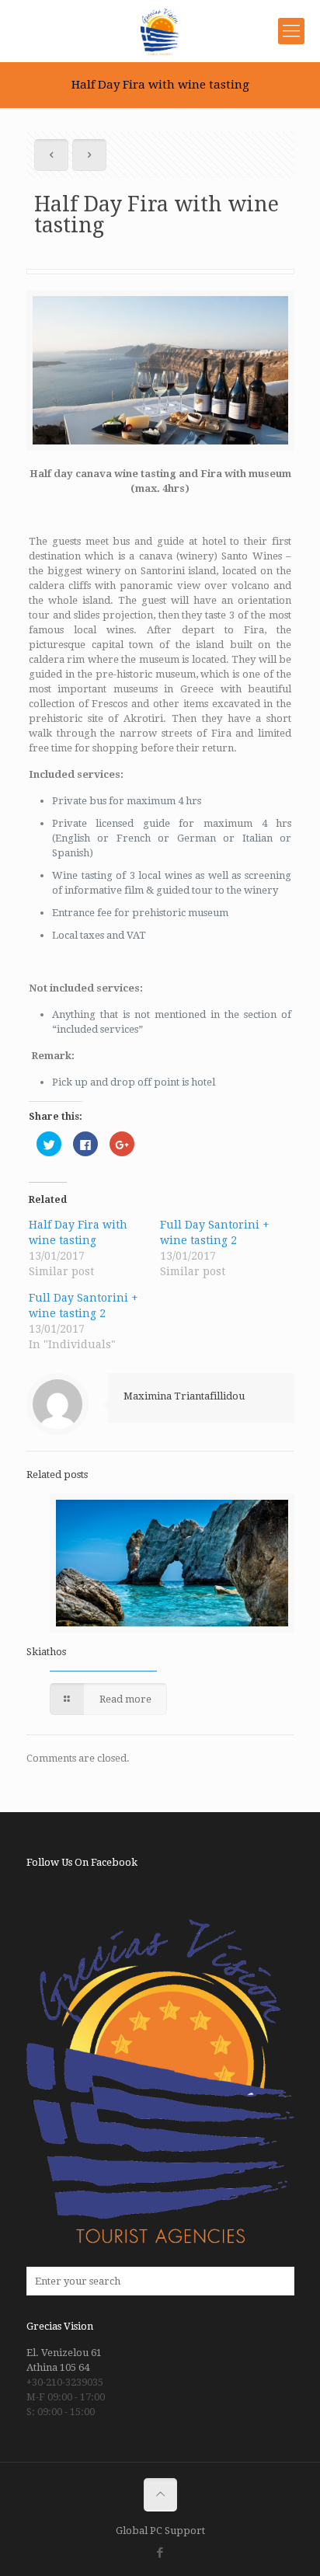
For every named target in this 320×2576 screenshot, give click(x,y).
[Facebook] (160, 2553)
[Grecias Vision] (160, 31)
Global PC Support (160, 2531)
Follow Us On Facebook (82, 1862)
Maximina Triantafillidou (184, 1396)
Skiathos (46, 1652)
